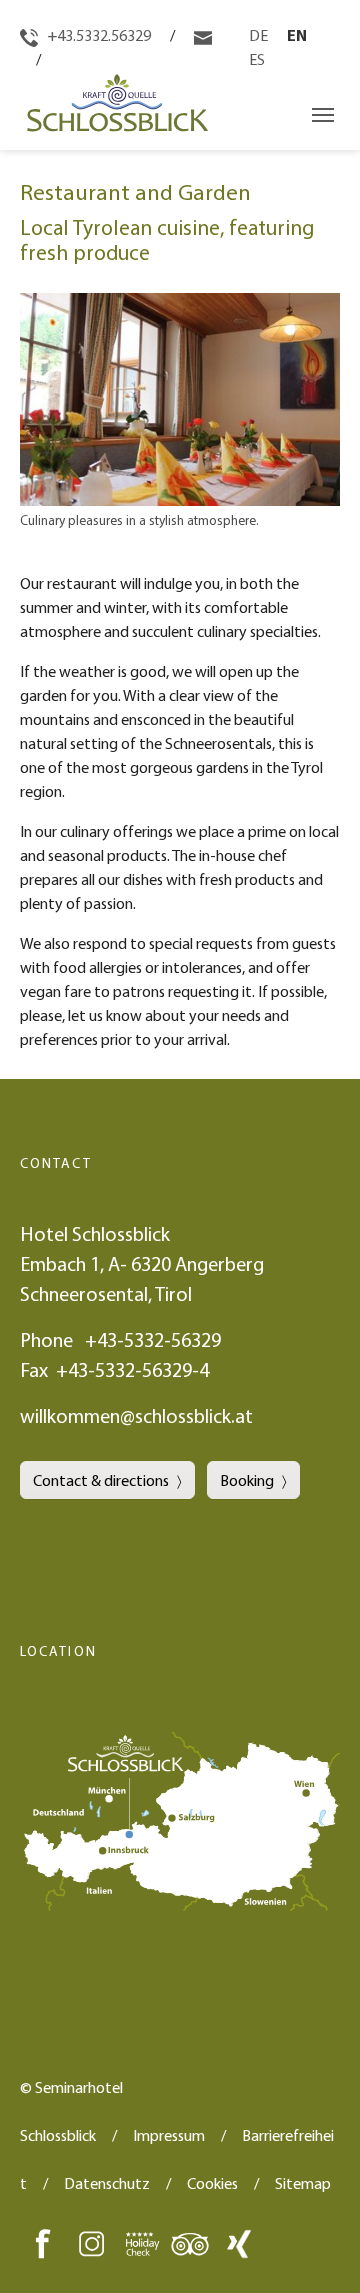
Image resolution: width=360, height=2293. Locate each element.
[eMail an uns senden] (203, 35)
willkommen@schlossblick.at (136, 1415)
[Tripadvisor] (190, 2242)
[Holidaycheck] (141, 2242)
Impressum (169, 2135)
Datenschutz (107, 2183)
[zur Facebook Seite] (43, 2242)
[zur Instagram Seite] (92, 2242)
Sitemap (303, 2183)
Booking (247, 1480)
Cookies (212, 2183)
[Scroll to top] (316, 2249)
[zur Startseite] (114, 114)
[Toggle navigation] (323, 115)
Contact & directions (101, 1480)
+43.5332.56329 (97, 35)
